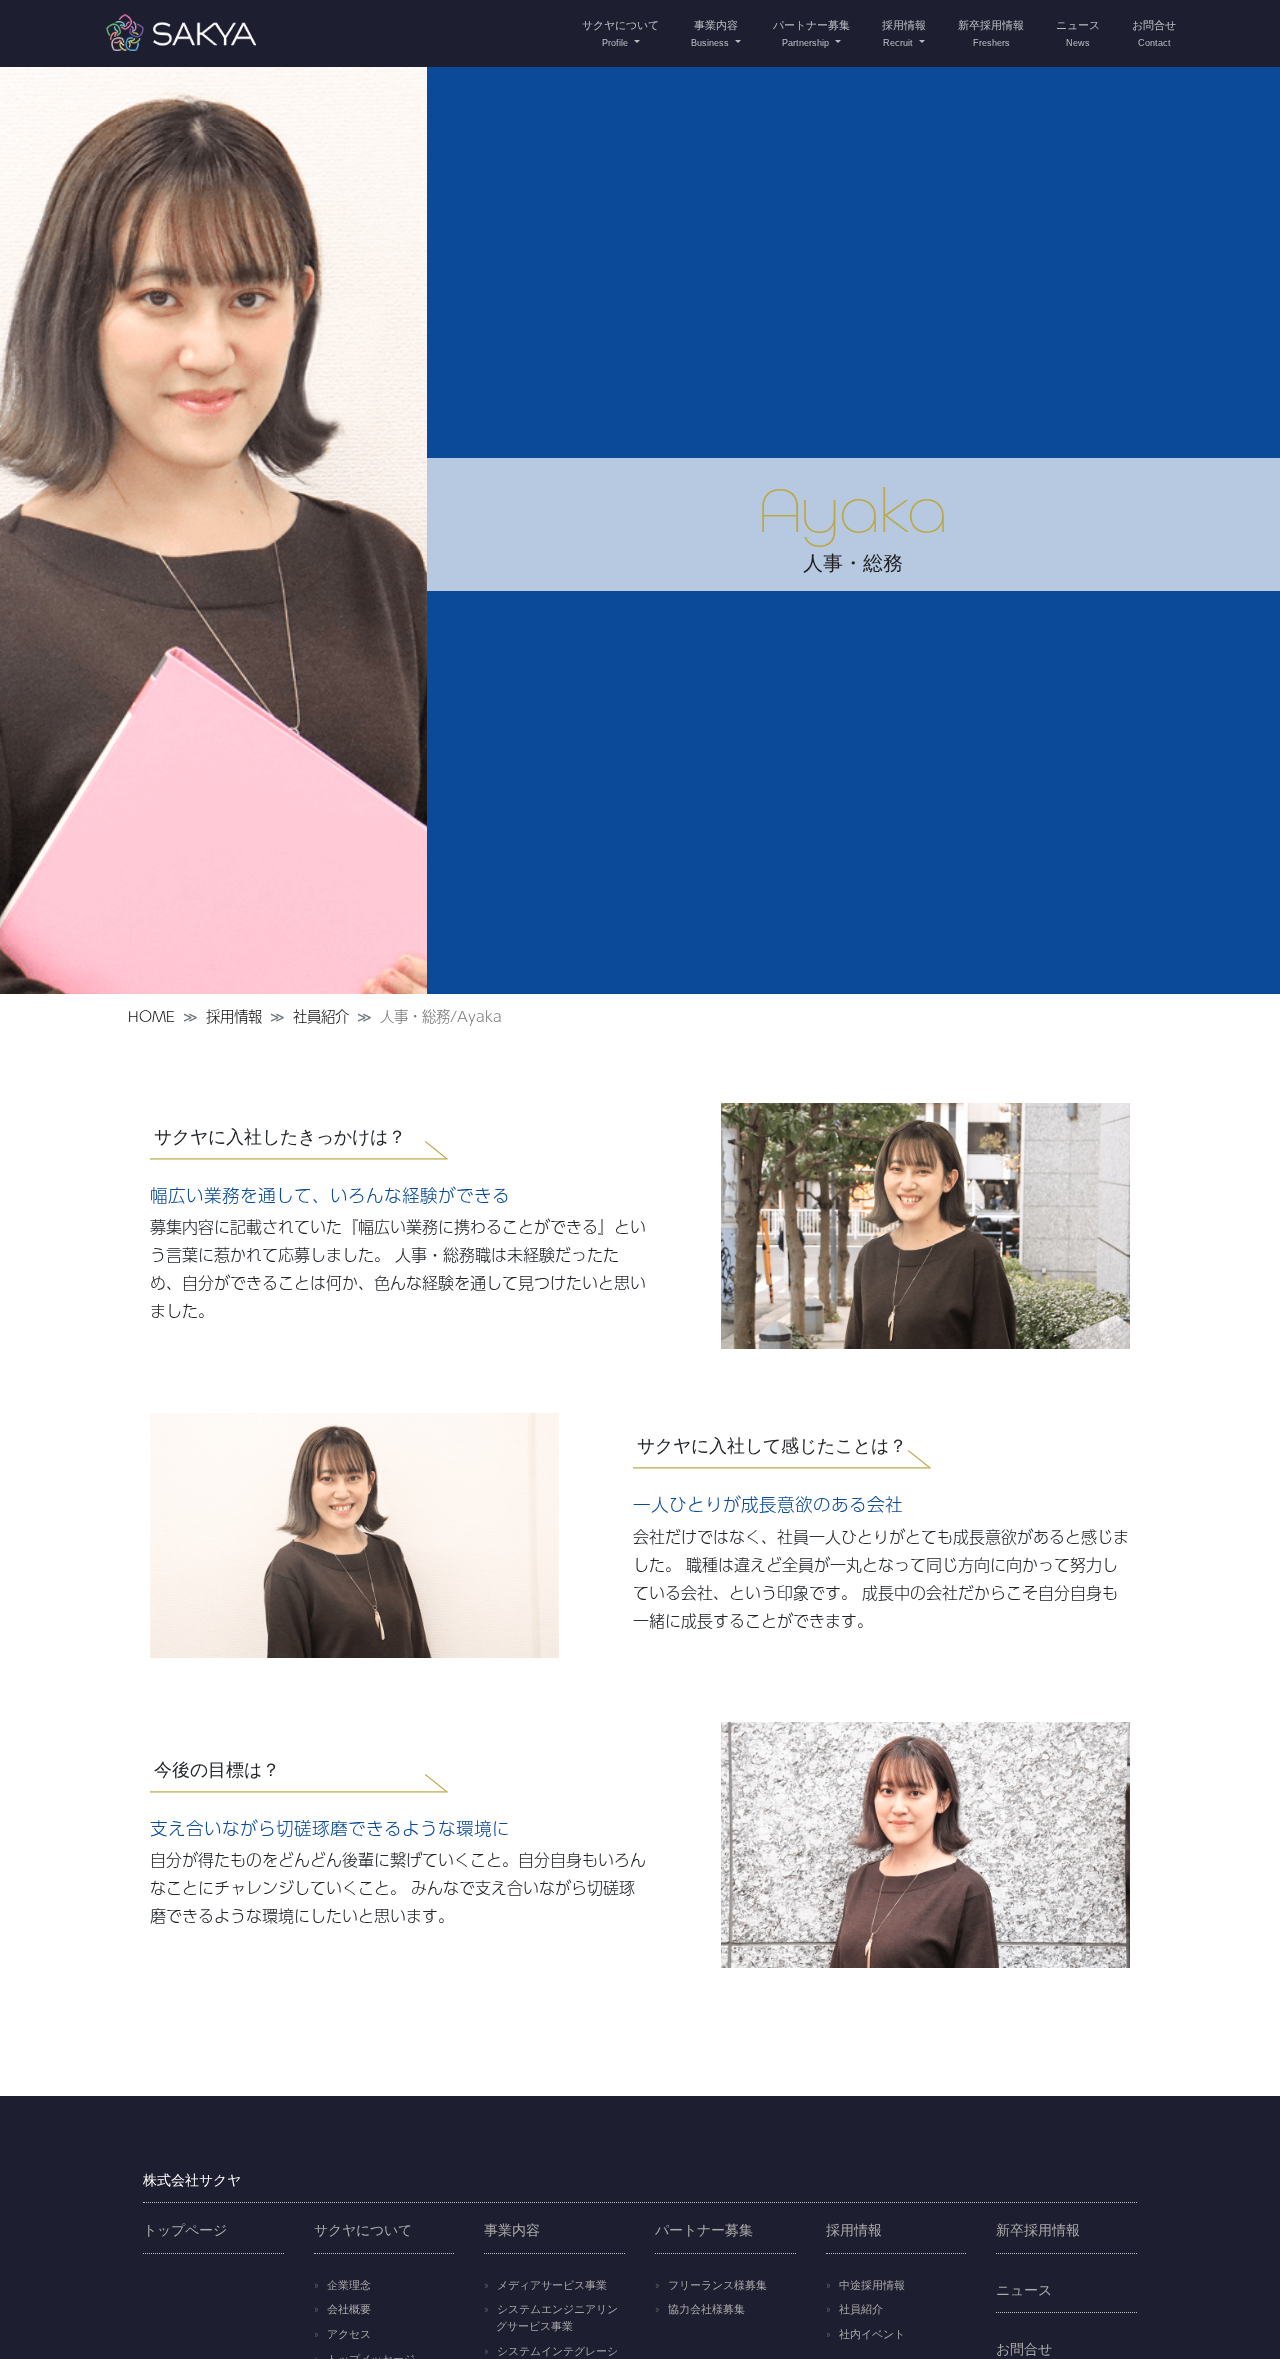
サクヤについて (363, 2230)
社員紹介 (321, 1016)
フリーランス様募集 (717, 2285)
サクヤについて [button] (620, 33)
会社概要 (349, 2309)
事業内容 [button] (714, 33)
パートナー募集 (704, 2230)
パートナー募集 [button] (811, 33)
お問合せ (1154, 33)
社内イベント (872, 2334)
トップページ (185, 2230)
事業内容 (512, 2230)
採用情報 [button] (904, 33)
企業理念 (349, 2285)
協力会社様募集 (706, 2309)
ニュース (1078, 33)
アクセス (349, 2334)
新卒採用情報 (991, 33)
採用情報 (234, 1016)
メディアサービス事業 (552, 2285)
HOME (151, 1016)
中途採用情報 (872, 2285)
